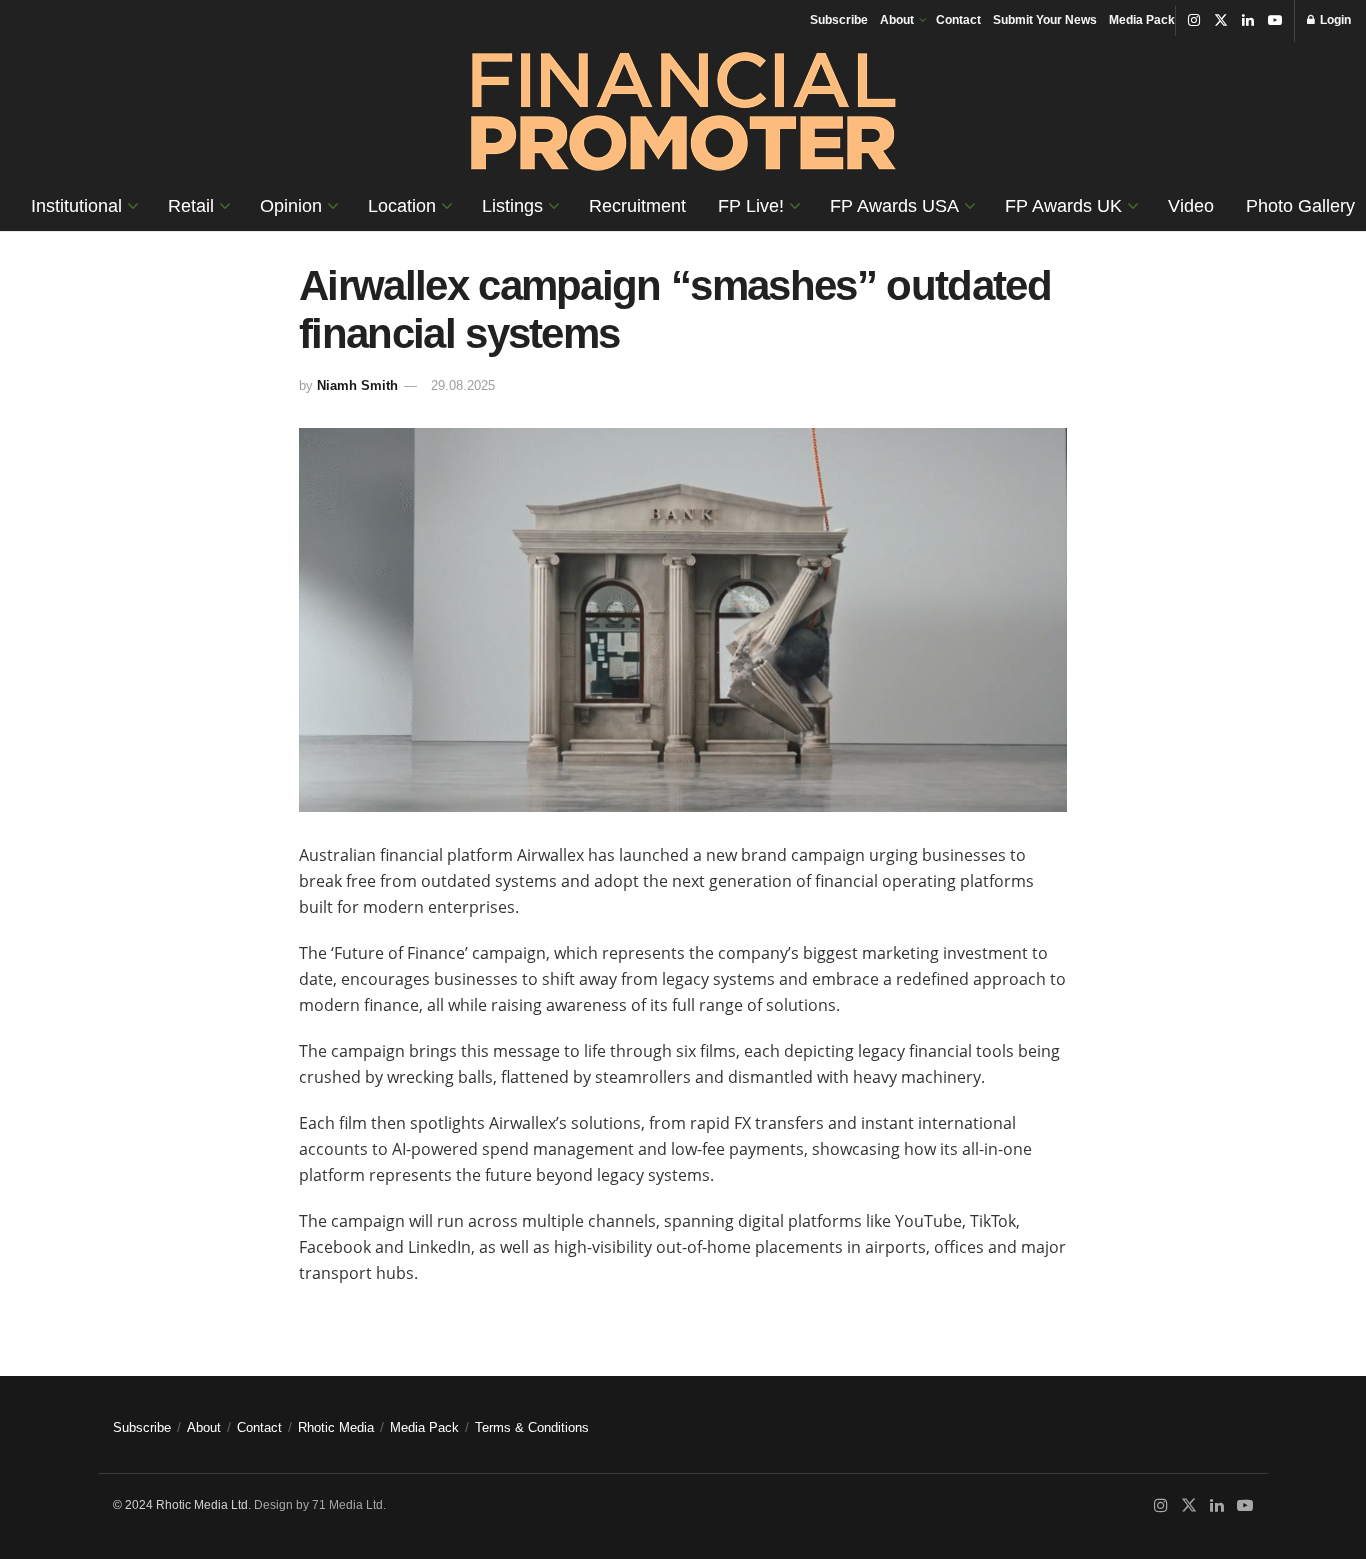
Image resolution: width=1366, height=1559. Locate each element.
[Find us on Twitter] (1221, 21)
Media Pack (1142, 20)
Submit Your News (1045, 20)
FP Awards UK (1063, 206)
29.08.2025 (463, 385)
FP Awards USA (894, 206)
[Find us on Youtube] (1275, 21)
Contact (958, 20)
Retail (191, 206)
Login (1334, 20)
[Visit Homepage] (683, 111)
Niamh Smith (357, 385)
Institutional (76, 206)
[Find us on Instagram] (1194, 21)
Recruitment (637, 206)
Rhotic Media (336, 1427)
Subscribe (839, 20)
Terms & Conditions (532, 1427)
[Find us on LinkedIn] (1248, 21)
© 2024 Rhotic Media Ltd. (182, 1505)
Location (402, 206)
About (897, 20)
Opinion (291, 206)
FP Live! (751, 206)
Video (1191, 206)
